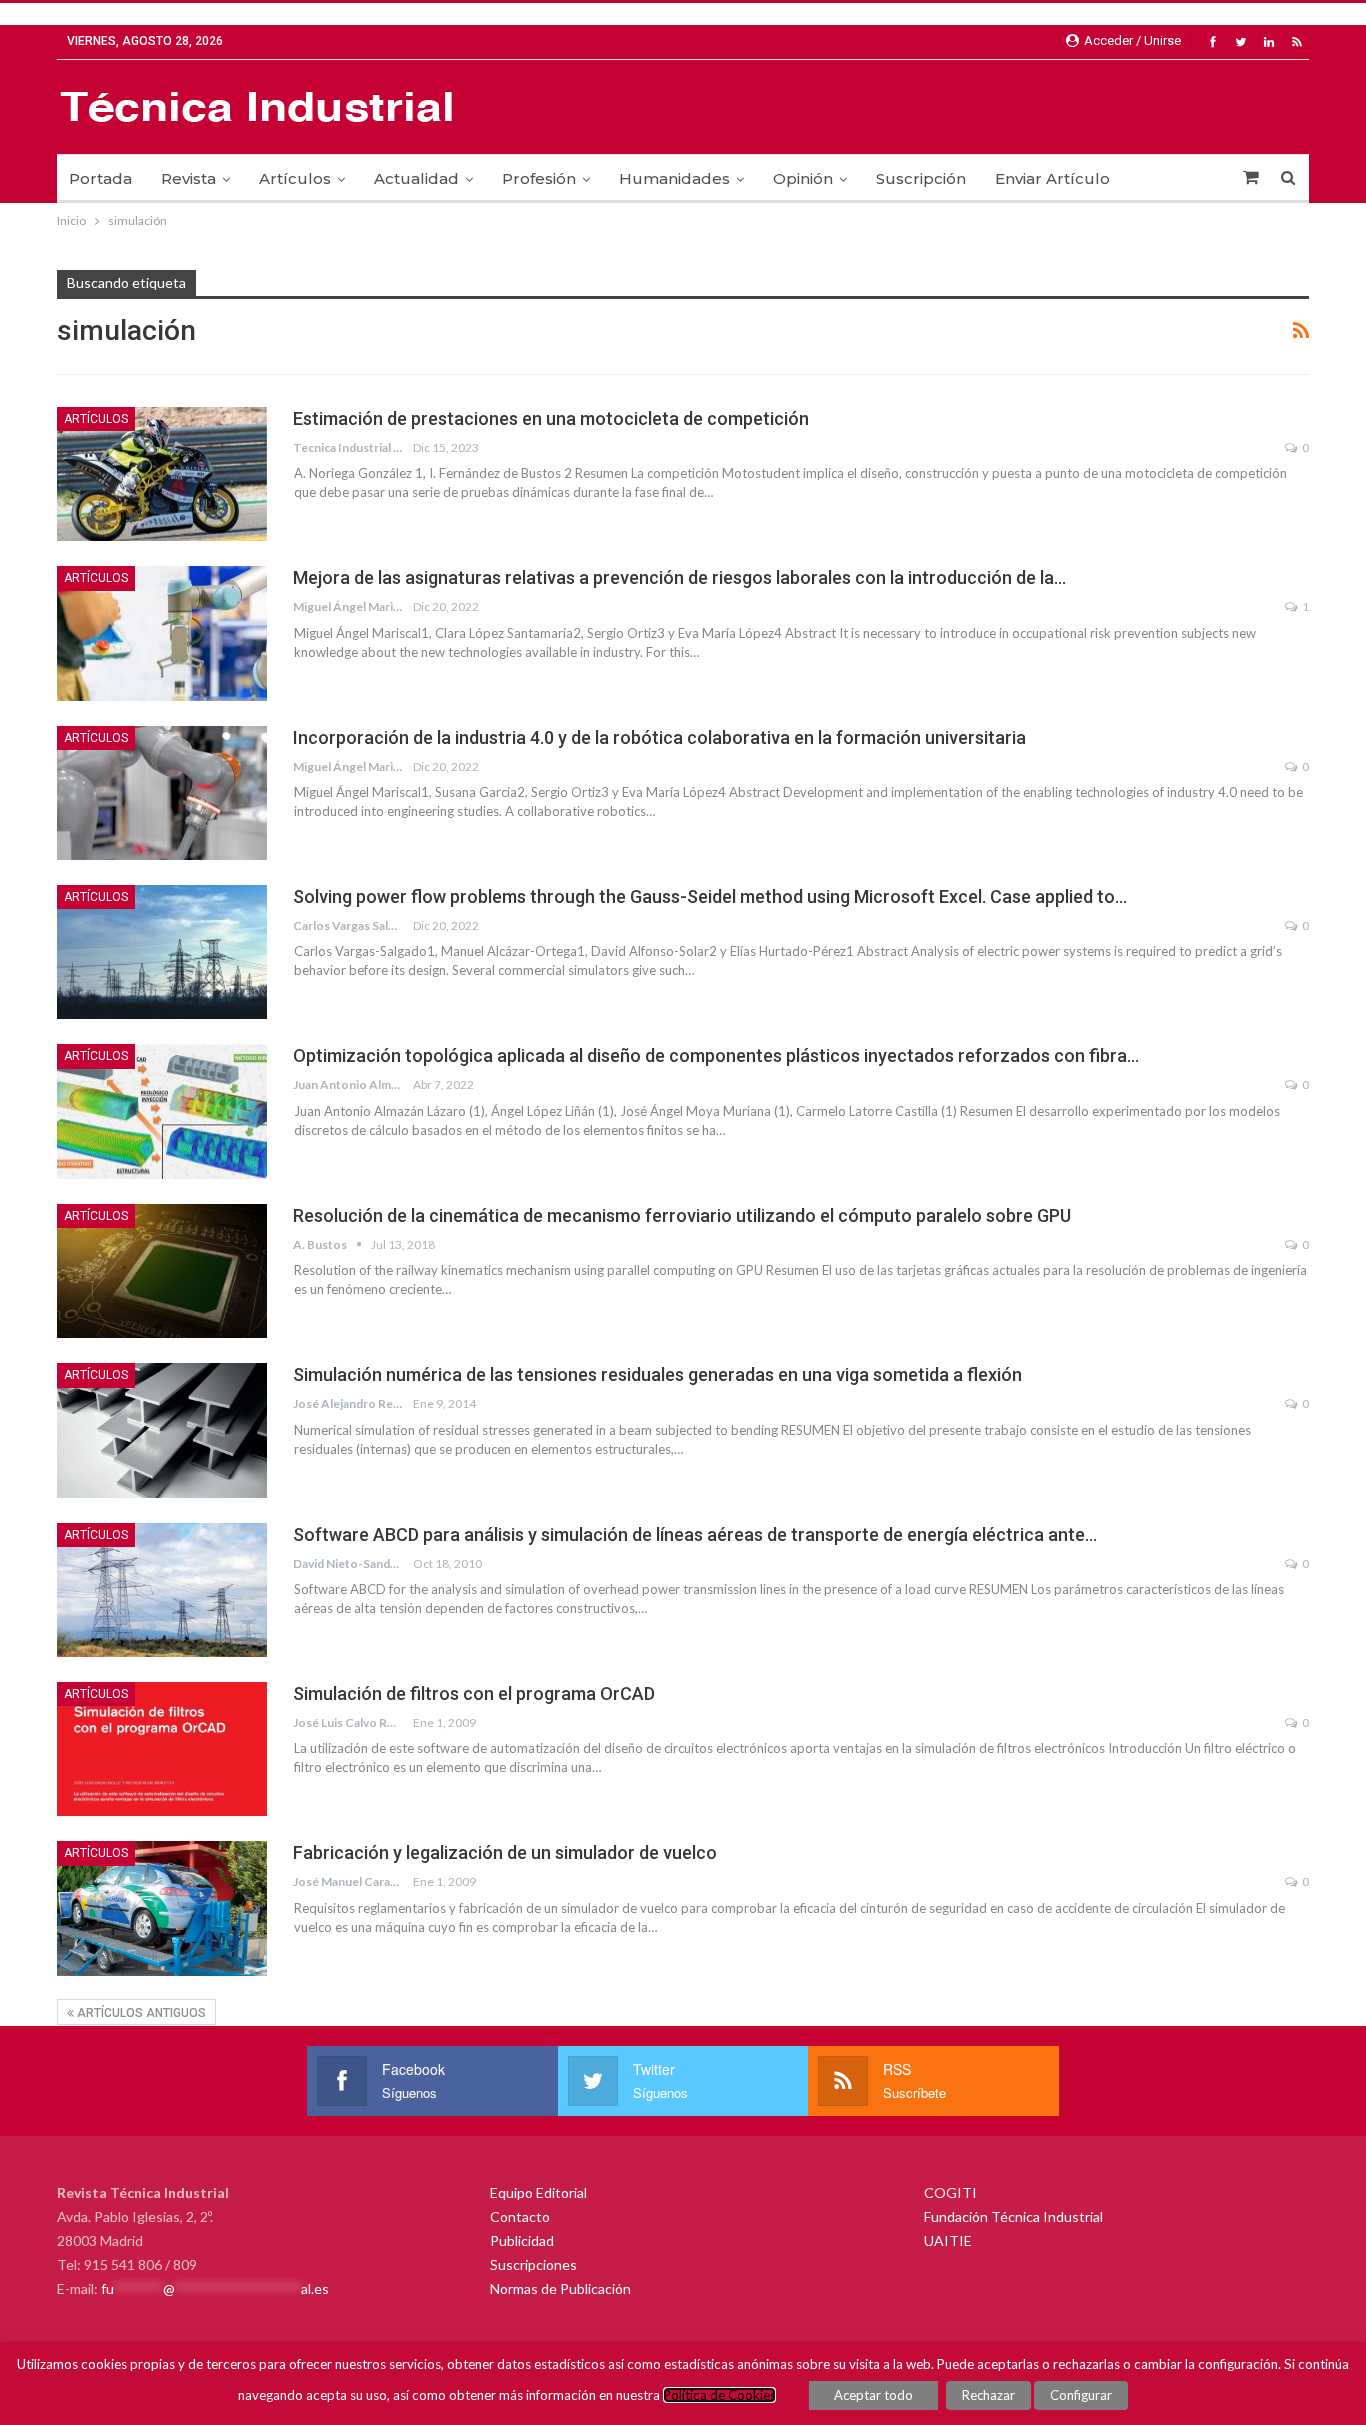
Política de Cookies (719, 2395)
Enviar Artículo (1052, 178)
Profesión (539, 178)
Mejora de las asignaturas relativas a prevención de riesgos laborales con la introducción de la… (679, 577)
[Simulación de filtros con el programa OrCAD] (162, 1749)
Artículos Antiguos (140, 2013)
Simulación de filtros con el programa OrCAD (474, 1693)
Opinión (803, 178)
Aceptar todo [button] (873, 2395)
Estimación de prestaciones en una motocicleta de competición (551, 418)
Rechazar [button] (988, 2395)
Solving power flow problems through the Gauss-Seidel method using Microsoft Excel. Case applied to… (710, 896)
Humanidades (674, 178)
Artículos (295, 178)
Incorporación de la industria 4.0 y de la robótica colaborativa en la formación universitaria (659, 737)
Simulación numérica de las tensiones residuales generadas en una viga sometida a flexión (657, 1374)
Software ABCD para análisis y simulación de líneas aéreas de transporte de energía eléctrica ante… (695, 1534)
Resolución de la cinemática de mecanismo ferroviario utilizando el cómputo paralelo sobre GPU (682, 1215)
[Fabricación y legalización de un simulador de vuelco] (162, 1908)
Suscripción (921, 178)
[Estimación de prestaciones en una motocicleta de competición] (162, 474)
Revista (188, 178)
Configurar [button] (1081, 2395)
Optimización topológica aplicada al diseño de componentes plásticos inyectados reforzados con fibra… (716, 1055)
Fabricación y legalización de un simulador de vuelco (505, 1852)
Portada (100, 178)
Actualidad (416, 178)
